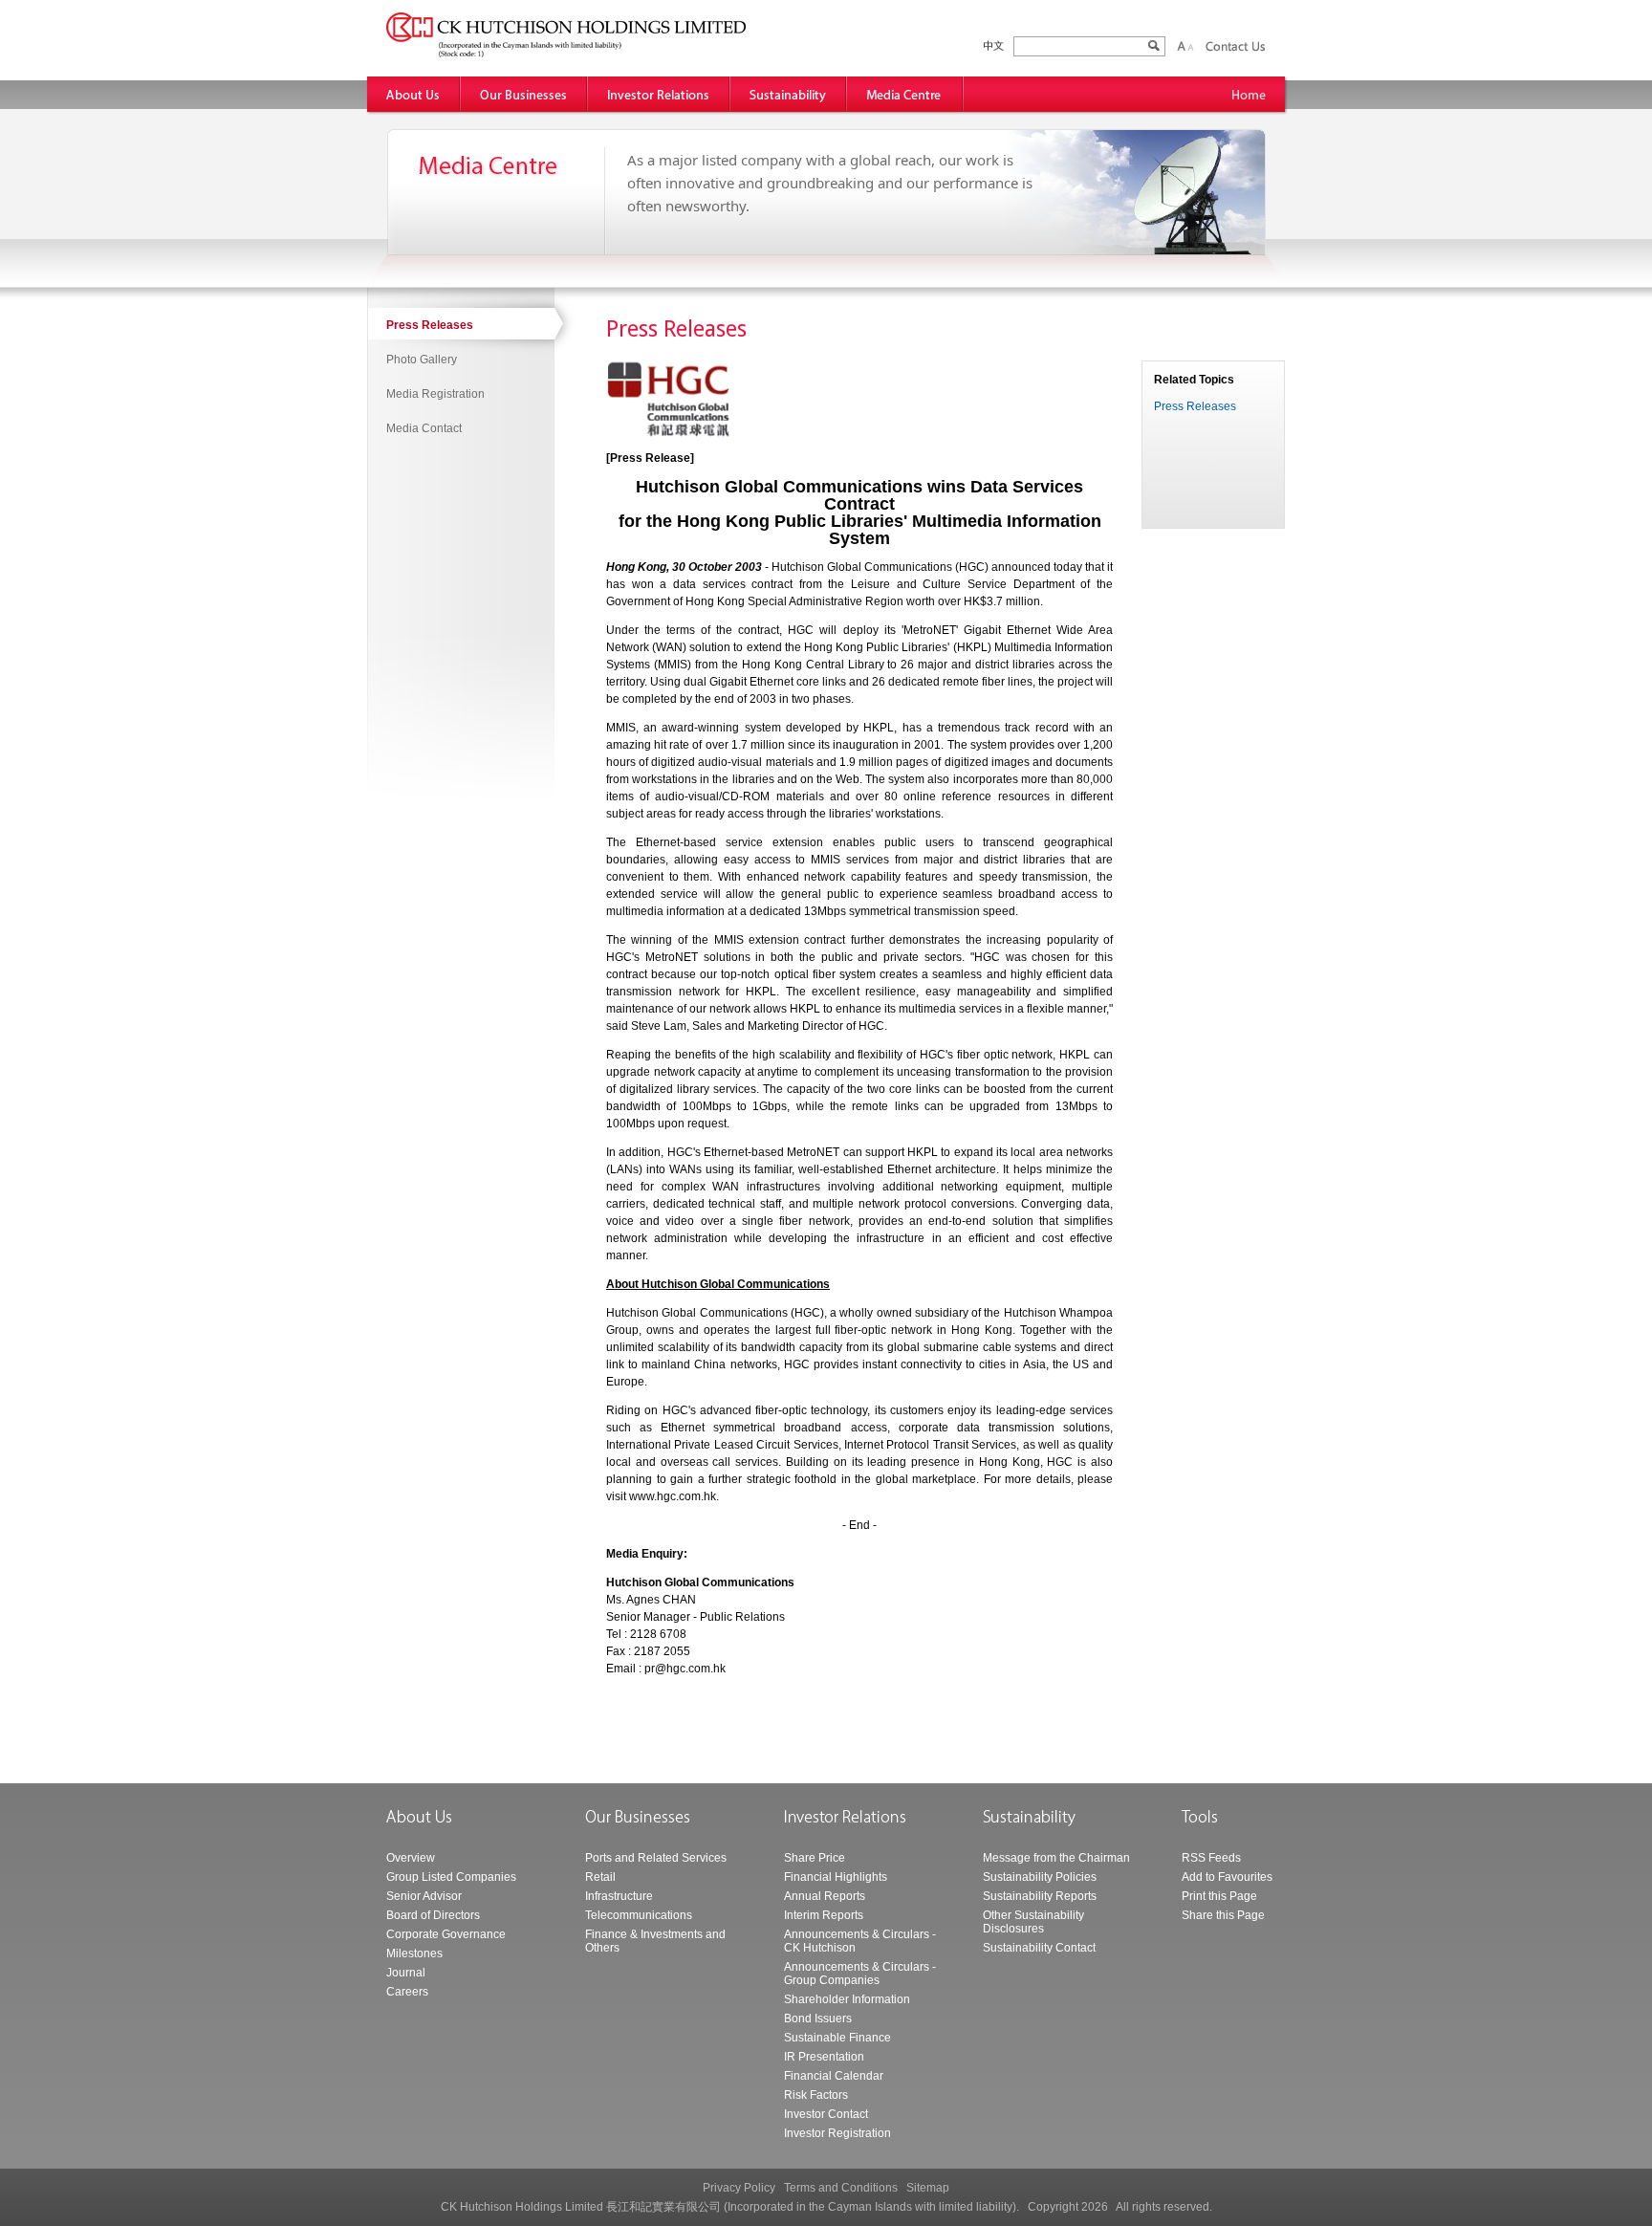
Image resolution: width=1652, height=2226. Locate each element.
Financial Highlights (836, 1877)
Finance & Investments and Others (655, 1941)
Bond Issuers (818, 2019)
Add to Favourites (1227, 1877)
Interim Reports (824, 1915)
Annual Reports (825, 1896)
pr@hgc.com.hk (685, 1669)
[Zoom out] (1190, 46)
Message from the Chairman (1056, 1858)
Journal (406, 1973)
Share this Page (1223, 1915)
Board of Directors (433, 1915)
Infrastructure (619, 1896)
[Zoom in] (1181, 46)
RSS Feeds (1211, 1858)
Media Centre (905, 94)
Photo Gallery (422, 360)
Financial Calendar (834, 2076)
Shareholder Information (847, 1999)
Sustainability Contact (1039, 1948)
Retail (600, 1877)
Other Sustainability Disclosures (1033, 1922)
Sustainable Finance (837, 2038)
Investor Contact (826, 2114)
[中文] (994, 46)
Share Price (815, 1858)
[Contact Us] (1235, 46)
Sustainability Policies (1040, 1877)
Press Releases (430, 325)
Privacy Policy (739, 2188)
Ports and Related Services (656, 1858)
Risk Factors (816, 2095)
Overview (411, 1858)
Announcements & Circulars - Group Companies (860, 1974)
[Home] (1249, 94)
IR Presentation (824, 2057)
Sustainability (789, 94)
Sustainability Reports (1040, 1896)
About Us (414, 94)
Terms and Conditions (841, 2188)
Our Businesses (524, 94)
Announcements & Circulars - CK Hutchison (860, 1941)
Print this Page (1219, 1896)
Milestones (414, 1953)
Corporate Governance (446, 1934)
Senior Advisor (424, 1896)
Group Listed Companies (451, 1877)
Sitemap (928, 2188)
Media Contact (424, 428)
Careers (407, 1992)
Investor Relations (659, 94)
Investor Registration (837, 2133)
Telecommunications (639, 1915)
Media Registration (435, 394)
